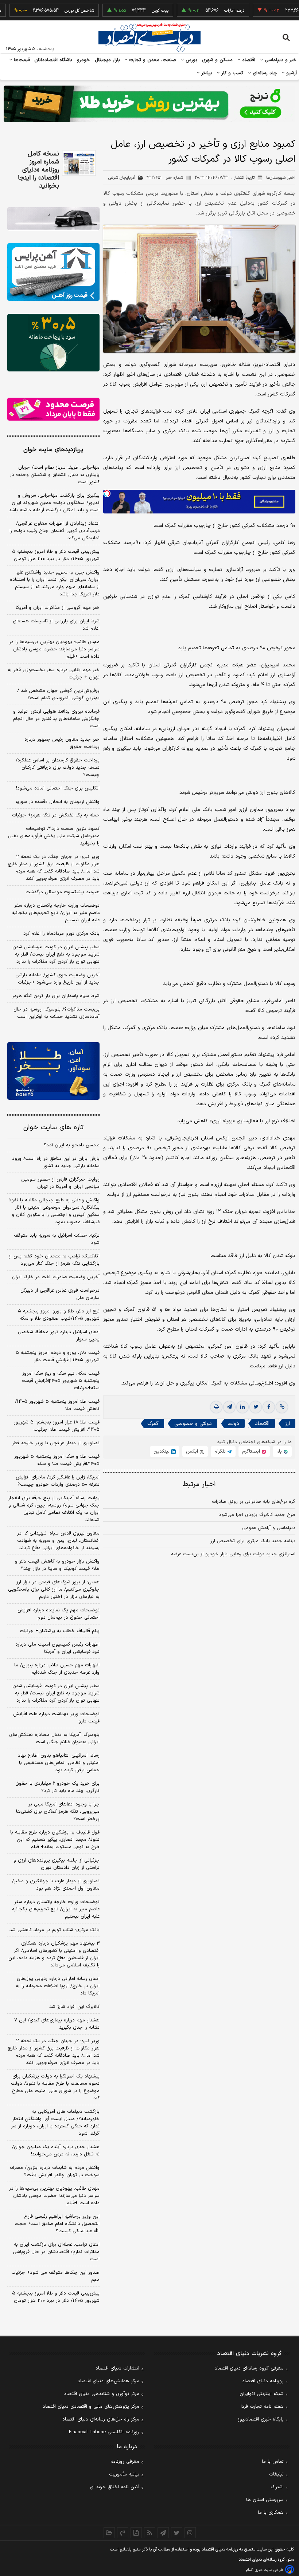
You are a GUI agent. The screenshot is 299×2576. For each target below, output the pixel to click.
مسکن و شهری (218, 60)
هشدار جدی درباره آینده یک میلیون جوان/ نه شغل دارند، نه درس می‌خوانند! (56, 2151)
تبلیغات (276, 2474)
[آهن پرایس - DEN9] (53, 272)
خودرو (84, 60)
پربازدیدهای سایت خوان (53, 450)
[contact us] (123, 2533)
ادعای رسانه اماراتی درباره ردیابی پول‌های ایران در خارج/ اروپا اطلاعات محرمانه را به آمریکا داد (58, 1986)
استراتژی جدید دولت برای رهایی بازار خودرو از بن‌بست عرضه (233, 1554)
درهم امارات (202, 11)
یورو (277, 11)
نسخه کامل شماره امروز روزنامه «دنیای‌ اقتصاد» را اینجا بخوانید (38, 170)
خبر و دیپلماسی (280, 60)
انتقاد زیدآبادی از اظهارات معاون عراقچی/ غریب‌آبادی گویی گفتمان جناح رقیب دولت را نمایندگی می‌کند (55, 531)
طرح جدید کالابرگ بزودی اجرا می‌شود (257, 1515)
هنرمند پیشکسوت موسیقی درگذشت (63, 892)
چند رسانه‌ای (264, 73)
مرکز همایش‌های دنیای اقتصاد (108, 2381)
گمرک (153, 1424)
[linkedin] (242, 1407)
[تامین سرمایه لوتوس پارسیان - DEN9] (53, 343)
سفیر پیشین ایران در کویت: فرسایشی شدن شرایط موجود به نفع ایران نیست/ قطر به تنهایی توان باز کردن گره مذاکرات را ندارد (56, 954)
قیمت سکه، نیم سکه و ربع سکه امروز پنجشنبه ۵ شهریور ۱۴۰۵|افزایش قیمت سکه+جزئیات (61, 1381)
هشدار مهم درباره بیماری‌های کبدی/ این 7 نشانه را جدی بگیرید (57, 2024)
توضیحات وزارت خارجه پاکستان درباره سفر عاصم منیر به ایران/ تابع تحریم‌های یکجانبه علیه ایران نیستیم (56, 913)
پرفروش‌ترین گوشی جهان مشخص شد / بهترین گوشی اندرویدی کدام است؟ (58, 694)
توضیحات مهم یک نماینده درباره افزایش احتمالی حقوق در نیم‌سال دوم (59, 1614)
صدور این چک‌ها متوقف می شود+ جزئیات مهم (55, 2276)
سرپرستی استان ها (265, 2500)
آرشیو (291, 73)
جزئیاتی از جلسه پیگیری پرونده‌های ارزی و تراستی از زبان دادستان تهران (57, 1864)
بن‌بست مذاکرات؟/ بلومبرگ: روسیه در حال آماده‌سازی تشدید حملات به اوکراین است (57, 1013)
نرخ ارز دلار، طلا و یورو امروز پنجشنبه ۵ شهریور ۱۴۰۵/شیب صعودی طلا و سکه (59, 1315)
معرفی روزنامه (125, 2462)
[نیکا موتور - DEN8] (53, 219)
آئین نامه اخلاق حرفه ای (114, 2487)
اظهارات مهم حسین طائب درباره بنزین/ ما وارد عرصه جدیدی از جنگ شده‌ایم (57, 1669)
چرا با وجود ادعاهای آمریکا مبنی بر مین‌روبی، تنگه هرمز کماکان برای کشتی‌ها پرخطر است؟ (58, 1812)
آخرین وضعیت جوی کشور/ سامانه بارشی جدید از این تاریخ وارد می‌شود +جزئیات (57, 979)
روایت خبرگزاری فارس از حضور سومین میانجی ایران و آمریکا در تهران (60, 1183)
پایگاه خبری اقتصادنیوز (261, 2419)
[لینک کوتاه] (282, 1407)
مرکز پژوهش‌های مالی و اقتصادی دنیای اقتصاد (91, 2407)
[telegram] (229, 1407)
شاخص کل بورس (47, 11)
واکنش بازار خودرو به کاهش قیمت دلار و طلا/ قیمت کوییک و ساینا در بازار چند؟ (57, 1565)
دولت (233, 1424)
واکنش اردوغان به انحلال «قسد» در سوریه (57, 802)
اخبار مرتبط (199, 1484)
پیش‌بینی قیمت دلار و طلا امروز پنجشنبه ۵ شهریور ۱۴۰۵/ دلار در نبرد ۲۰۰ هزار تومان (56, 555)
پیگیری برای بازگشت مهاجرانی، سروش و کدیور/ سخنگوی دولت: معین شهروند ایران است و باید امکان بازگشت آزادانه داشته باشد (54, 503)
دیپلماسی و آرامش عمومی (269, 1528)
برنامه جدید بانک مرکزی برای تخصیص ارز (253, 1541)
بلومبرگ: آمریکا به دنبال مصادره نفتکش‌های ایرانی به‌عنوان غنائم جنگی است (54, 1738)
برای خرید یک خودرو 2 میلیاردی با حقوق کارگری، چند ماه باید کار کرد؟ (57, 1787)
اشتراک (277, 2487)
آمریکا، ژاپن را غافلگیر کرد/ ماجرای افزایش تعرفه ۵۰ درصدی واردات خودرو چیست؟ (58, 1481)
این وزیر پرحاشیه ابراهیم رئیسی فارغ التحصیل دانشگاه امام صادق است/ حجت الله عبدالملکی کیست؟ (57, 2224)
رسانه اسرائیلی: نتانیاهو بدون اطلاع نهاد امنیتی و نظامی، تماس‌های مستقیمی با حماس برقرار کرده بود (59, 1763)
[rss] (150, 2533)
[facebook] (269, 1407)
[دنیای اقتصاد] (149, 38)
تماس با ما (273, 2462)
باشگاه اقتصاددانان (53, 60)
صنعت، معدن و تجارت (152, 60)
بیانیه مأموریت (124, 2474)
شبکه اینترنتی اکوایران (262, 2394)
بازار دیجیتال (107, 60)
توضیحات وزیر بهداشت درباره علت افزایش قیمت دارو (56, 1718)
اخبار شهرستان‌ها (281, 178)
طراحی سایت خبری (269, 2570)
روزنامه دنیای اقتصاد (263, 2381)
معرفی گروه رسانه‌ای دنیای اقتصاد (249, 2368)
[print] (216, 1407)
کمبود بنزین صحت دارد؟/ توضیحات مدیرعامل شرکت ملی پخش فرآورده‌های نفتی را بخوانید (54, 836)
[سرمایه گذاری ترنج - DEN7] (149, 104)
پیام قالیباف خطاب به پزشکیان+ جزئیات (60, 1631)
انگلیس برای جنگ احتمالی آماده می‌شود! (58, 788)
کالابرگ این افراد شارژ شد (74, 2007)
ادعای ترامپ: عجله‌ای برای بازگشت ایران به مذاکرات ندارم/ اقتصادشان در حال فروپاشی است (56, 2252)
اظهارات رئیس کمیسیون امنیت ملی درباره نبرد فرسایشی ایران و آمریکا (57, 1648)
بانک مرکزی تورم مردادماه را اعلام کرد (61, 934)
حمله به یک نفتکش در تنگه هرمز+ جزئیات (56, 815)
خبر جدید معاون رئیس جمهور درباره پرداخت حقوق (62, 743)
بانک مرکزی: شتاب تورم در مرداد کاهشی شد (55, 1930)
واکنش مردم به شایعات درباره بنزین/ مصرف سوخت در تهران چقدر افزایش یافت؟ (55, 2171)
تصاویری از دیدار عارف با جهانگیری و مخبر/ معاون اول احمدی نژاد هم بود (56, 1885)
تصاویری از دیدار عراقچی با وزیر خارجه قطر (56, 1443)
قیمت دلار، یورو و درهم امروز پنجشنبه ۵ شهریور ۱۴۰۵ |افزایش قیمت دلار (58, 1356)
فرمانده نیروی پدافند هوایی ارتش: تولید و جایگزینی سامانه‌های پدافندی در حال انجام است (56, 719)
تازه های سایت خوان (53, 1128)
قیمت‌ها (21, 60)
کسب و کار (232, 73)
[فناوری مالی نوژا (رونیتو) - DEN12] (53, 1071)
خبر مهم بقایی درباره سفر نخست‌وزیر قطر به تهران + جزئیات (54, 674)
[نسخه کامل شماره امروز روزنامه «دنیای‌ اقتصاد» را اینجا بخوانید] (79, 163)
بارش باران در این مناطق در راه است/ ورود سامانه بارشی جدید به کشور (56, 1162)
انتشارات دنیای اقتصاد (117, 2368)
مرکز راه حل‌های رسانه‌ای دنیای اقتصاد (101, 2419)
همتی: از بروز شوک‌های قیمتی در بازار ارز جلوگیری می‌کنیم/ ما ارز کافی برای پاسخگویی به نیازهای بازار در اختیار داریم (54, 1590)
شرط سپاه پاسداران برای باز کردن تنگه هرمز (56, 996)
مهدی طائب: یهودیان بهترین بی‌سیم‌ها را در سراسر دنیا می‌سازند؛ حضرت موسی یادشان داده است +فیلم (54, 649)
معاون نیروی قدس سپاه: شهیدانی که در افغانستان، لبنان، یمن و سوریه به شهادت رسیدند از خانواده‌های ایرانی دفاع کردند (58, 1541)
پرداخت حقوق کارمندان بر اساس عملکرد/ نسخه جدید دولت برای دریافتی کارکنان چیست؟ (58, 768)
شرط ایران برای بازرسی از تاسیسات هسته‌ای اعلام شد (56, 625)
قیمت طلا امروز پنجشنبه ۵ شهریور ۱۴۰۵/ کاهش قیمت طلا (57, 1405)
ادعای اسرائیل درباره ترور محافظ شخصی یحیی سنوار (59, 1336)
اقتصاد (248, 60)
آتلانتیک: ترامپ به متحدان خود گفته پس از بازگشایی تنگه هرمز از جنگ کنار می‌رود (54, 1260)
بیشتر (206, 73)
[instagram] (190, 2533)
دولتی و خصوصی (193, 1424)
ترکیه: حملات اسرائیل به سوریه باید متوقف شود (57, 1239)
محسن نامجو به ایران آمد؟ (72, 1145)
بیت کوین (128, 11)
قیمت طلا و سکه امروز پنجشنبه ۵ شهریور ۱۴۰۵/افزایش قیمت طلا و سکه (57, 1460)
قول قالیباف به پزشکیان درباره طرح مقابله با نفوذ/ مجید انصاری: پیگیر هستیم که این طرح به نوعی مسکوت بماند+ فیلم (55, 1840)
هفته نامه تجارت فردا (262, 2407)
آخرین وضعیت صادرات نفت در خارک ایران (56, 1277)
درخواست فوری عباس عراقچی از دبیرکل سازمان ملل (60, 1294)
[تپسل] (107, 493)
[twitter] (256, 1407)
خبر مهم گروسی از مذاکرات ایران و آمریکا (58, 608)
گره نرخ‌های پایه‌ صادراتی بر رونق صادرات (254, 1502)
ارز (288, 1424)
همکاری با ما (271, 2513)
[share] (136, 2533)
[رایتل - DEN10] (53, 409)
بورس (191, 60)
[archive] (109, 2533)
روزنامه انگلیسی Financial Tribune (104, 2432)
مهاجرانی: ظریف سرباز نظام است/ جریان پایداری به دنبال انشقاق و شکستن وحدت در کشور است (55, 475)
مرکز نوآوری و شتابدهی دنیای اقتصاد (102, 2394)
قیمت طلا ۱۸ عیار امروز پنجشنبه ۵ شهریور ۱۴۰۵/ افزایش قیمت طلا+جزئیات (57, 1426)
